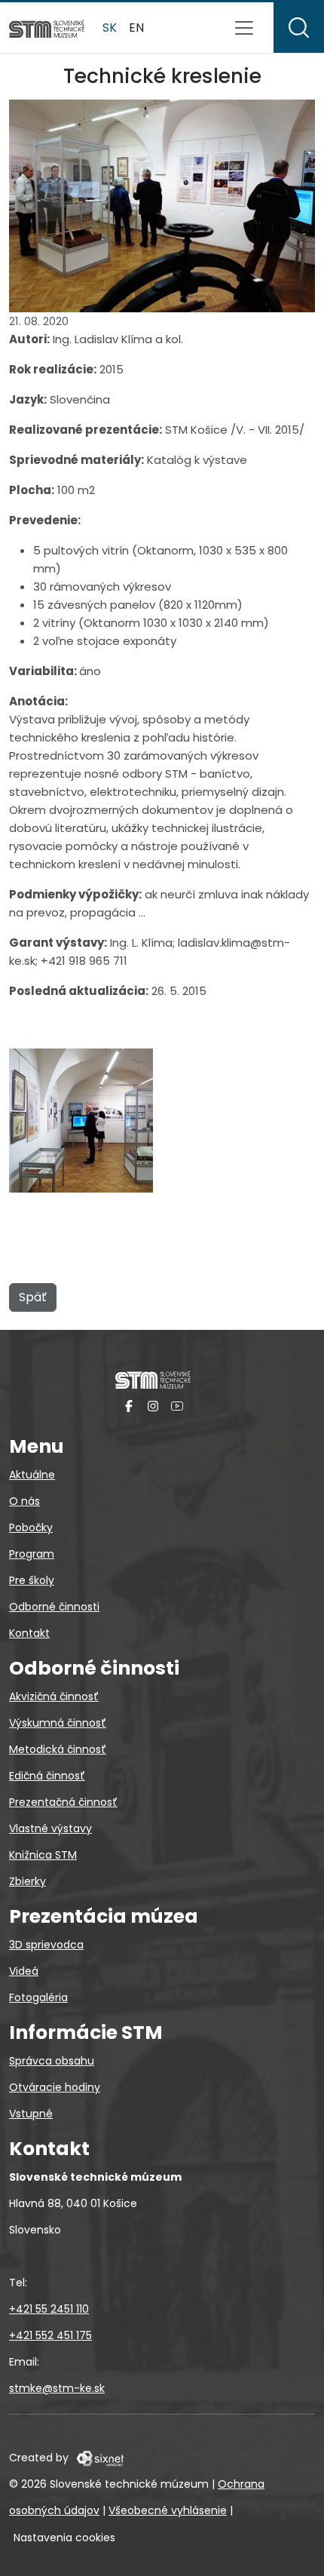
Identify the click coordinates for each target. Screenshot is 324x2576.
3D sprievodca (46, 1945)
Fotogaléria (38, 1997)
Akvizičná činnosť (54, 1696)
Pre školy (32, 1580)
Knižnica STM (43, 1855)
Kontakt (29, 1633)
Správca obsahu (52, 2061)
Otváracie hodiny (55, 2087)
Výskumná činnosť (58, 1723)
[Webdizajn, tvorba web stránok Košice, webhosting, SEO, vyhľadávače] (99, 2458)
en (136, 28)
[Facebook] (129, 1406)
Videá (24, 1971)
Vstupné (31, 2114)
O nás (24, 1501)
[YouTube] (177, 1406)
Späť (33, 1297)
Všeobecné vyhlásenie (168, 2510)
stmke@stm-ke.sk (57, 2388)
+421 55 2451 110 (49, 2309)
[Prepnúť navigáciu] (244, 28)
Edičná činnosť (47, 1776)
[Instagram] (153, 1406)
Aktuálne (32, 1475)
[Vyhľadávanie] (299, 28)
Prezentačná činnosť (63, 1802)
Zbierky (28, 1881)
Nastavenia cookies (64, 2538)
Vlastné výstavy (50, 1828)
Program (32, 1554)
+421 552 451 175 (50, 2335)
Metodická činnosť (58, 1749)
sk (110, 28)
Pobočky (31, 1527)
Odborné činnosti (54, 1607)
